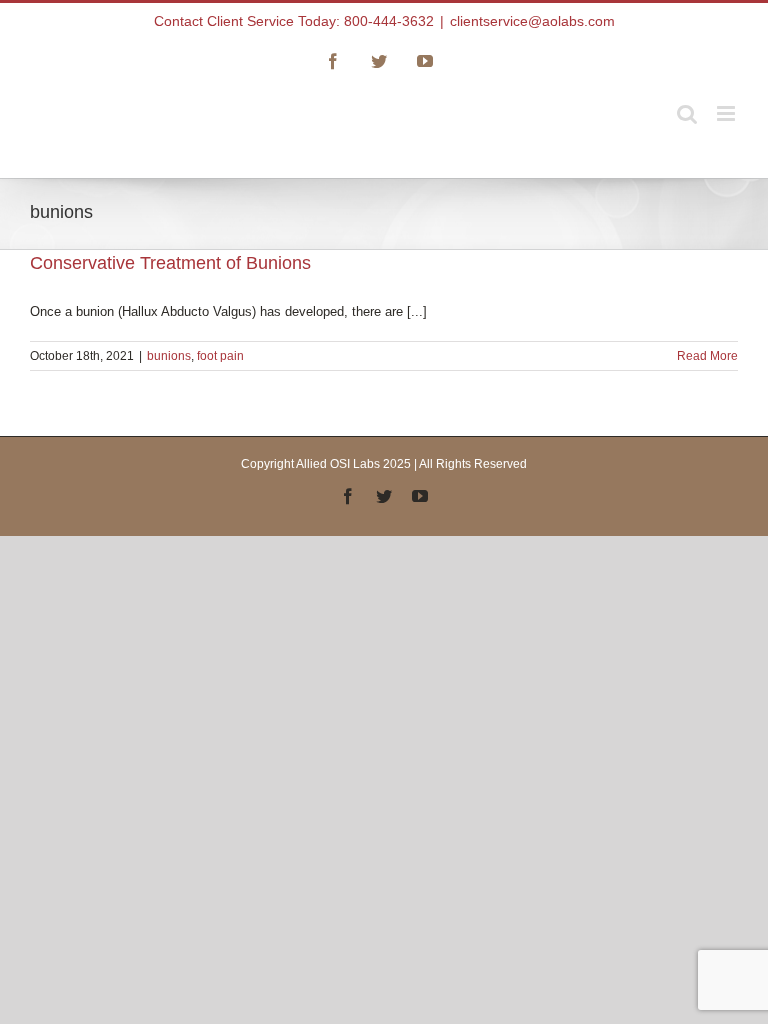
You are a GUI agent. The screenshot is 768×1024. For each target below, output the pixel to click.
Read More (707, 356)
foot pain (220, 356)
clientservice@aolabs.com (532, 21)
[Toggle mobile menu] (727, 113)
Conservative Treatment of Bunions (170, 263)
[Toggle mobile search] (687, 113)
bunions (169, 356)
